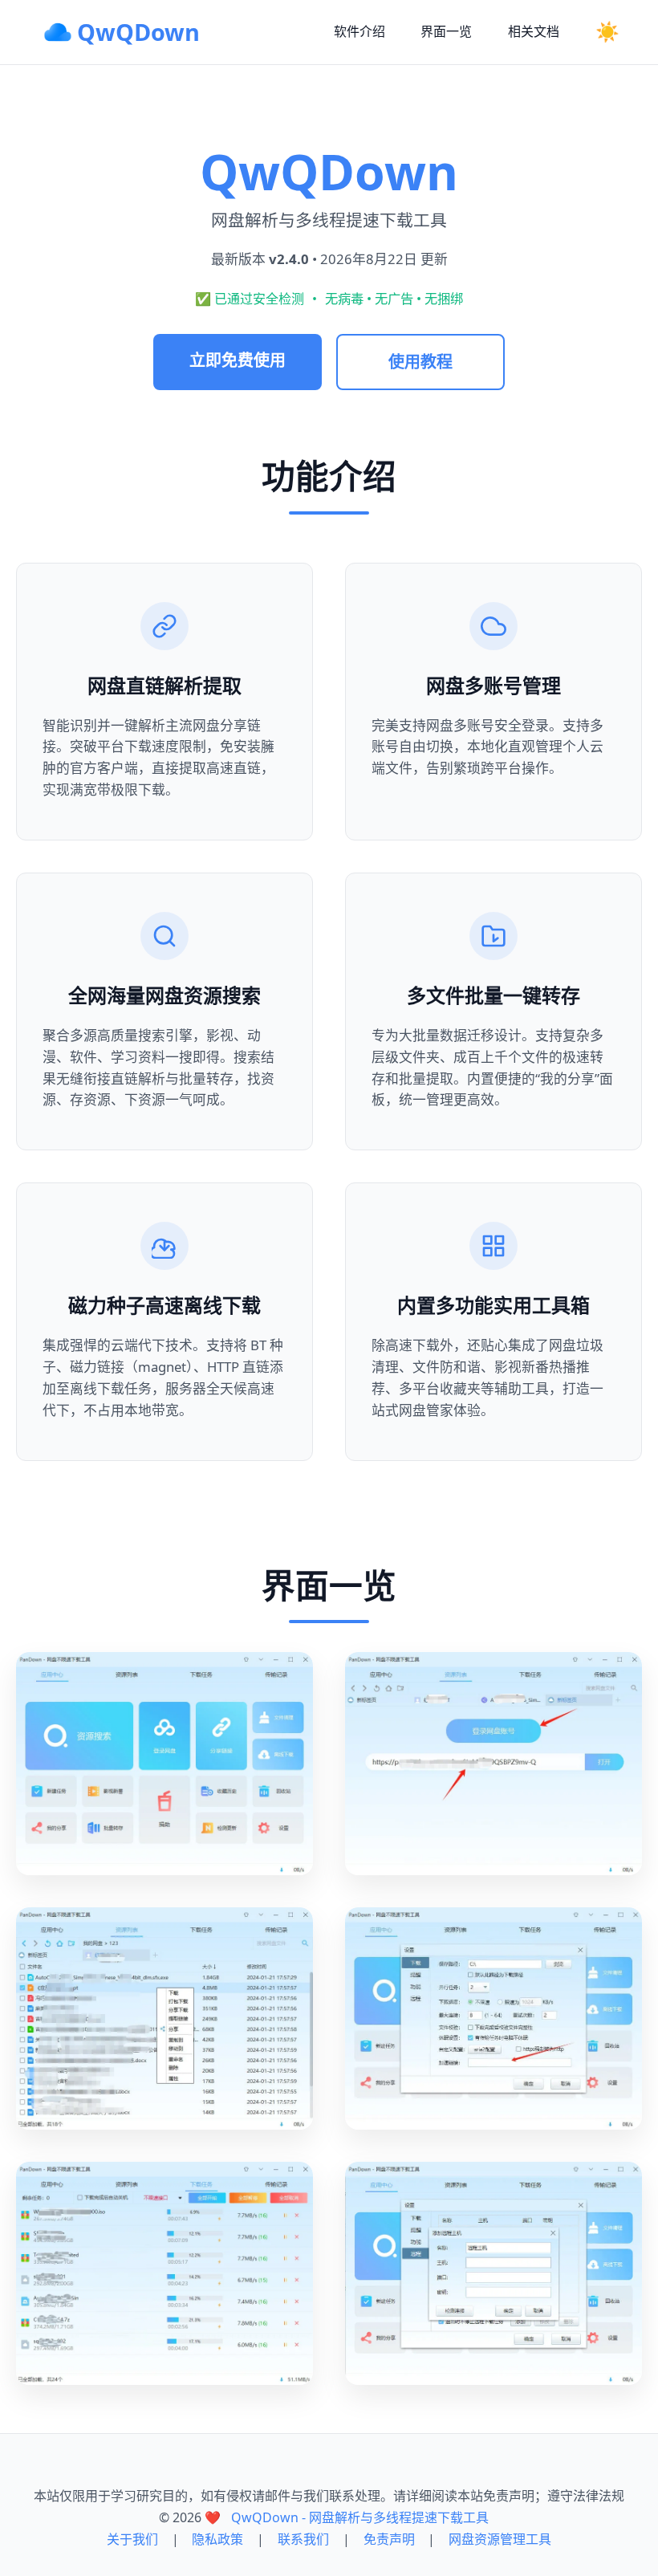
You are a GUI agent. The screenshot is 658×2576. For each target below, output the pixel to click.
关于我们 (132, 2539)
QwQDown (138, 32)
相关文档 (534, 31)
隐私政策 (217, 2539)
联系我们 (303, 2539)
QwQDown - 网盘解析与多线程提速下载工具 (360, 2517)
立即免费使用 (238, 360)
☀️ (607, 32)
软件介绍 (359, 31)
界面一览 (446, 31)
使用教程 (420, 362)
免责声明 (389, 2539)
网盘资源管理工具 (500, 2539)
